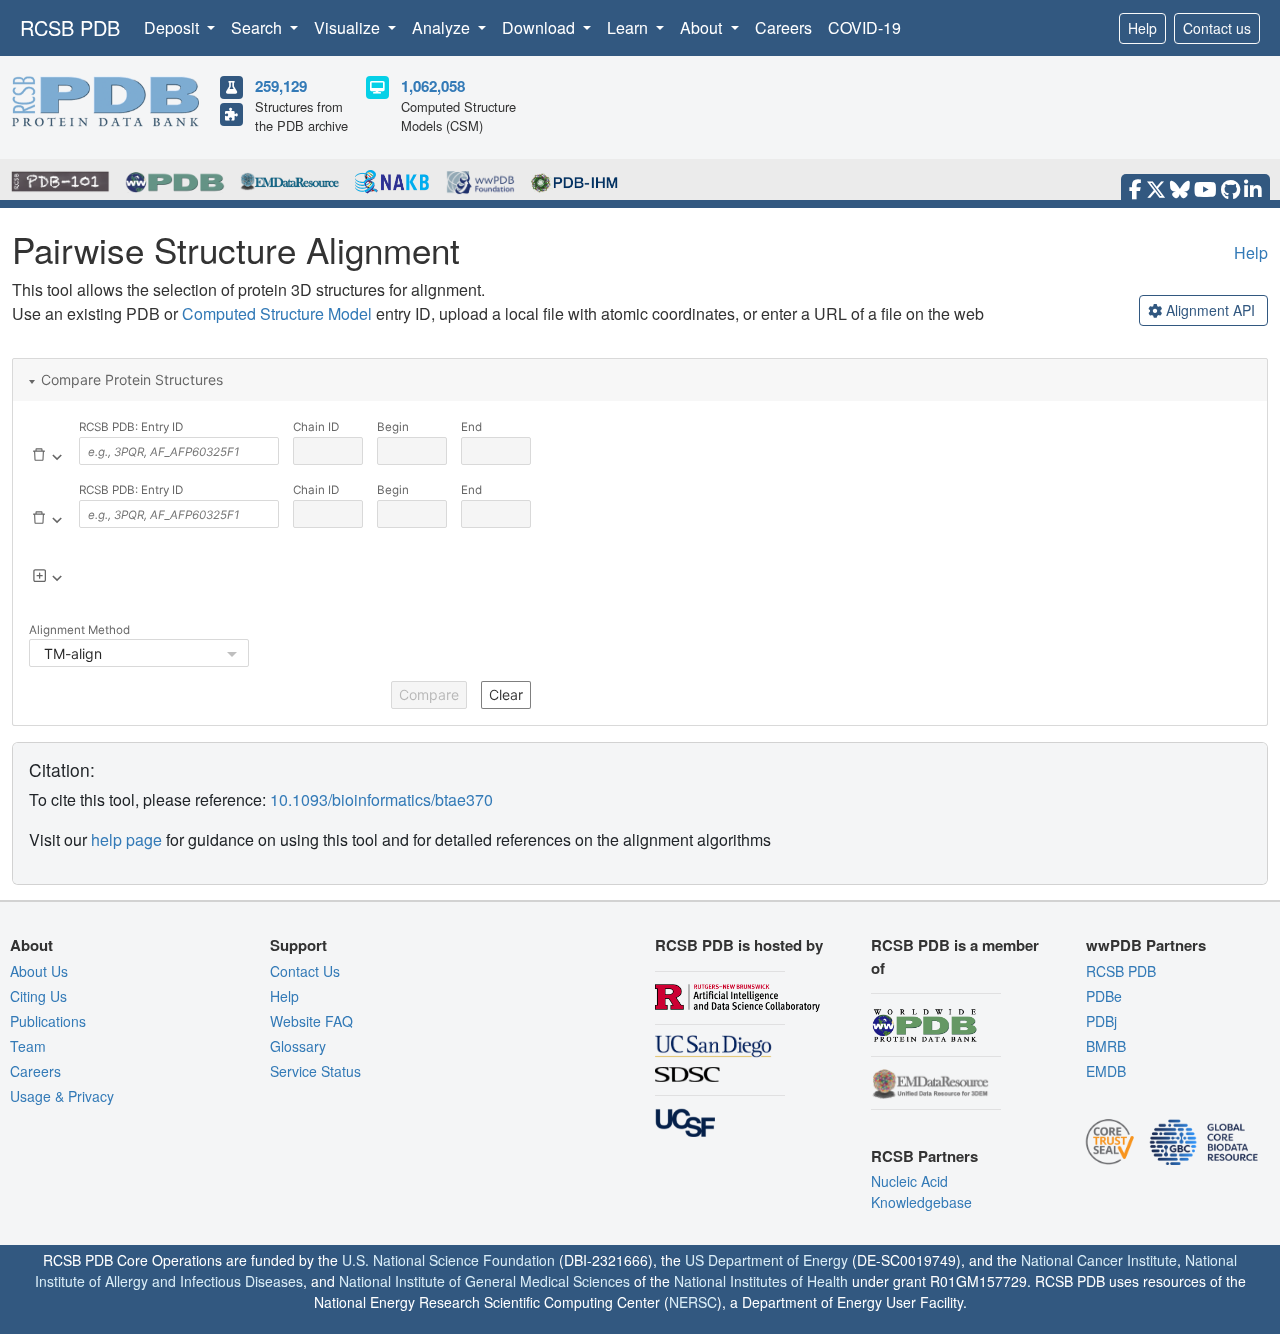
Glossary (298, 1046)
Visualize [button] (349, 27)
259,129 (281, 86)
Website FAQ (311, 1021)
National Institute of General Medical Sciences (484, 1281)
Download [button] (540, 27)
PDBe (1104, 996)
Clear (506, 694)
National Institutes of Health (761, 1281)
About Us (39, 971)
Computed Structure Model (277, 313)
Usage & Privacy (62, 1096)
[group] (1203, 310)
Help (1142, 28)
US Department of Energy (766, 1260)
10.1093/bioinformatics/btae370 (381, 799)
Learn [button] (629, 27)
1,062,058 (433, 86)
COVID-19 (864, 27)
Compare (429, 694)
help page (126, 839)
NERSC (693, 1302)
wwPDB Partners (1146, 945)
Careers (783, 27)
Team (28, 1046)
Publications (48, 1021)
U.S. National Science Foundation (448, 1260)
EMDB (1106, 1071)
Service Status (315, 1071)
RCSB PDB (70, 27)
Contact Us (305, 971)
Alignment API (1210, 310)
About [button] (703, 27)
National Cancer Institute (1099, 1260)
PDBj (1101, 1021)
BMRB (1106, 1046)
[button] (640, 380)
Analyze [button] (443, 27)
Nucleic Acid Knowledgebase (921, 1191)
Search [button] (258, 27)
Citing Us (38, 996)
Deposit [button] (173, 27)
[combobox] (179, 451)
